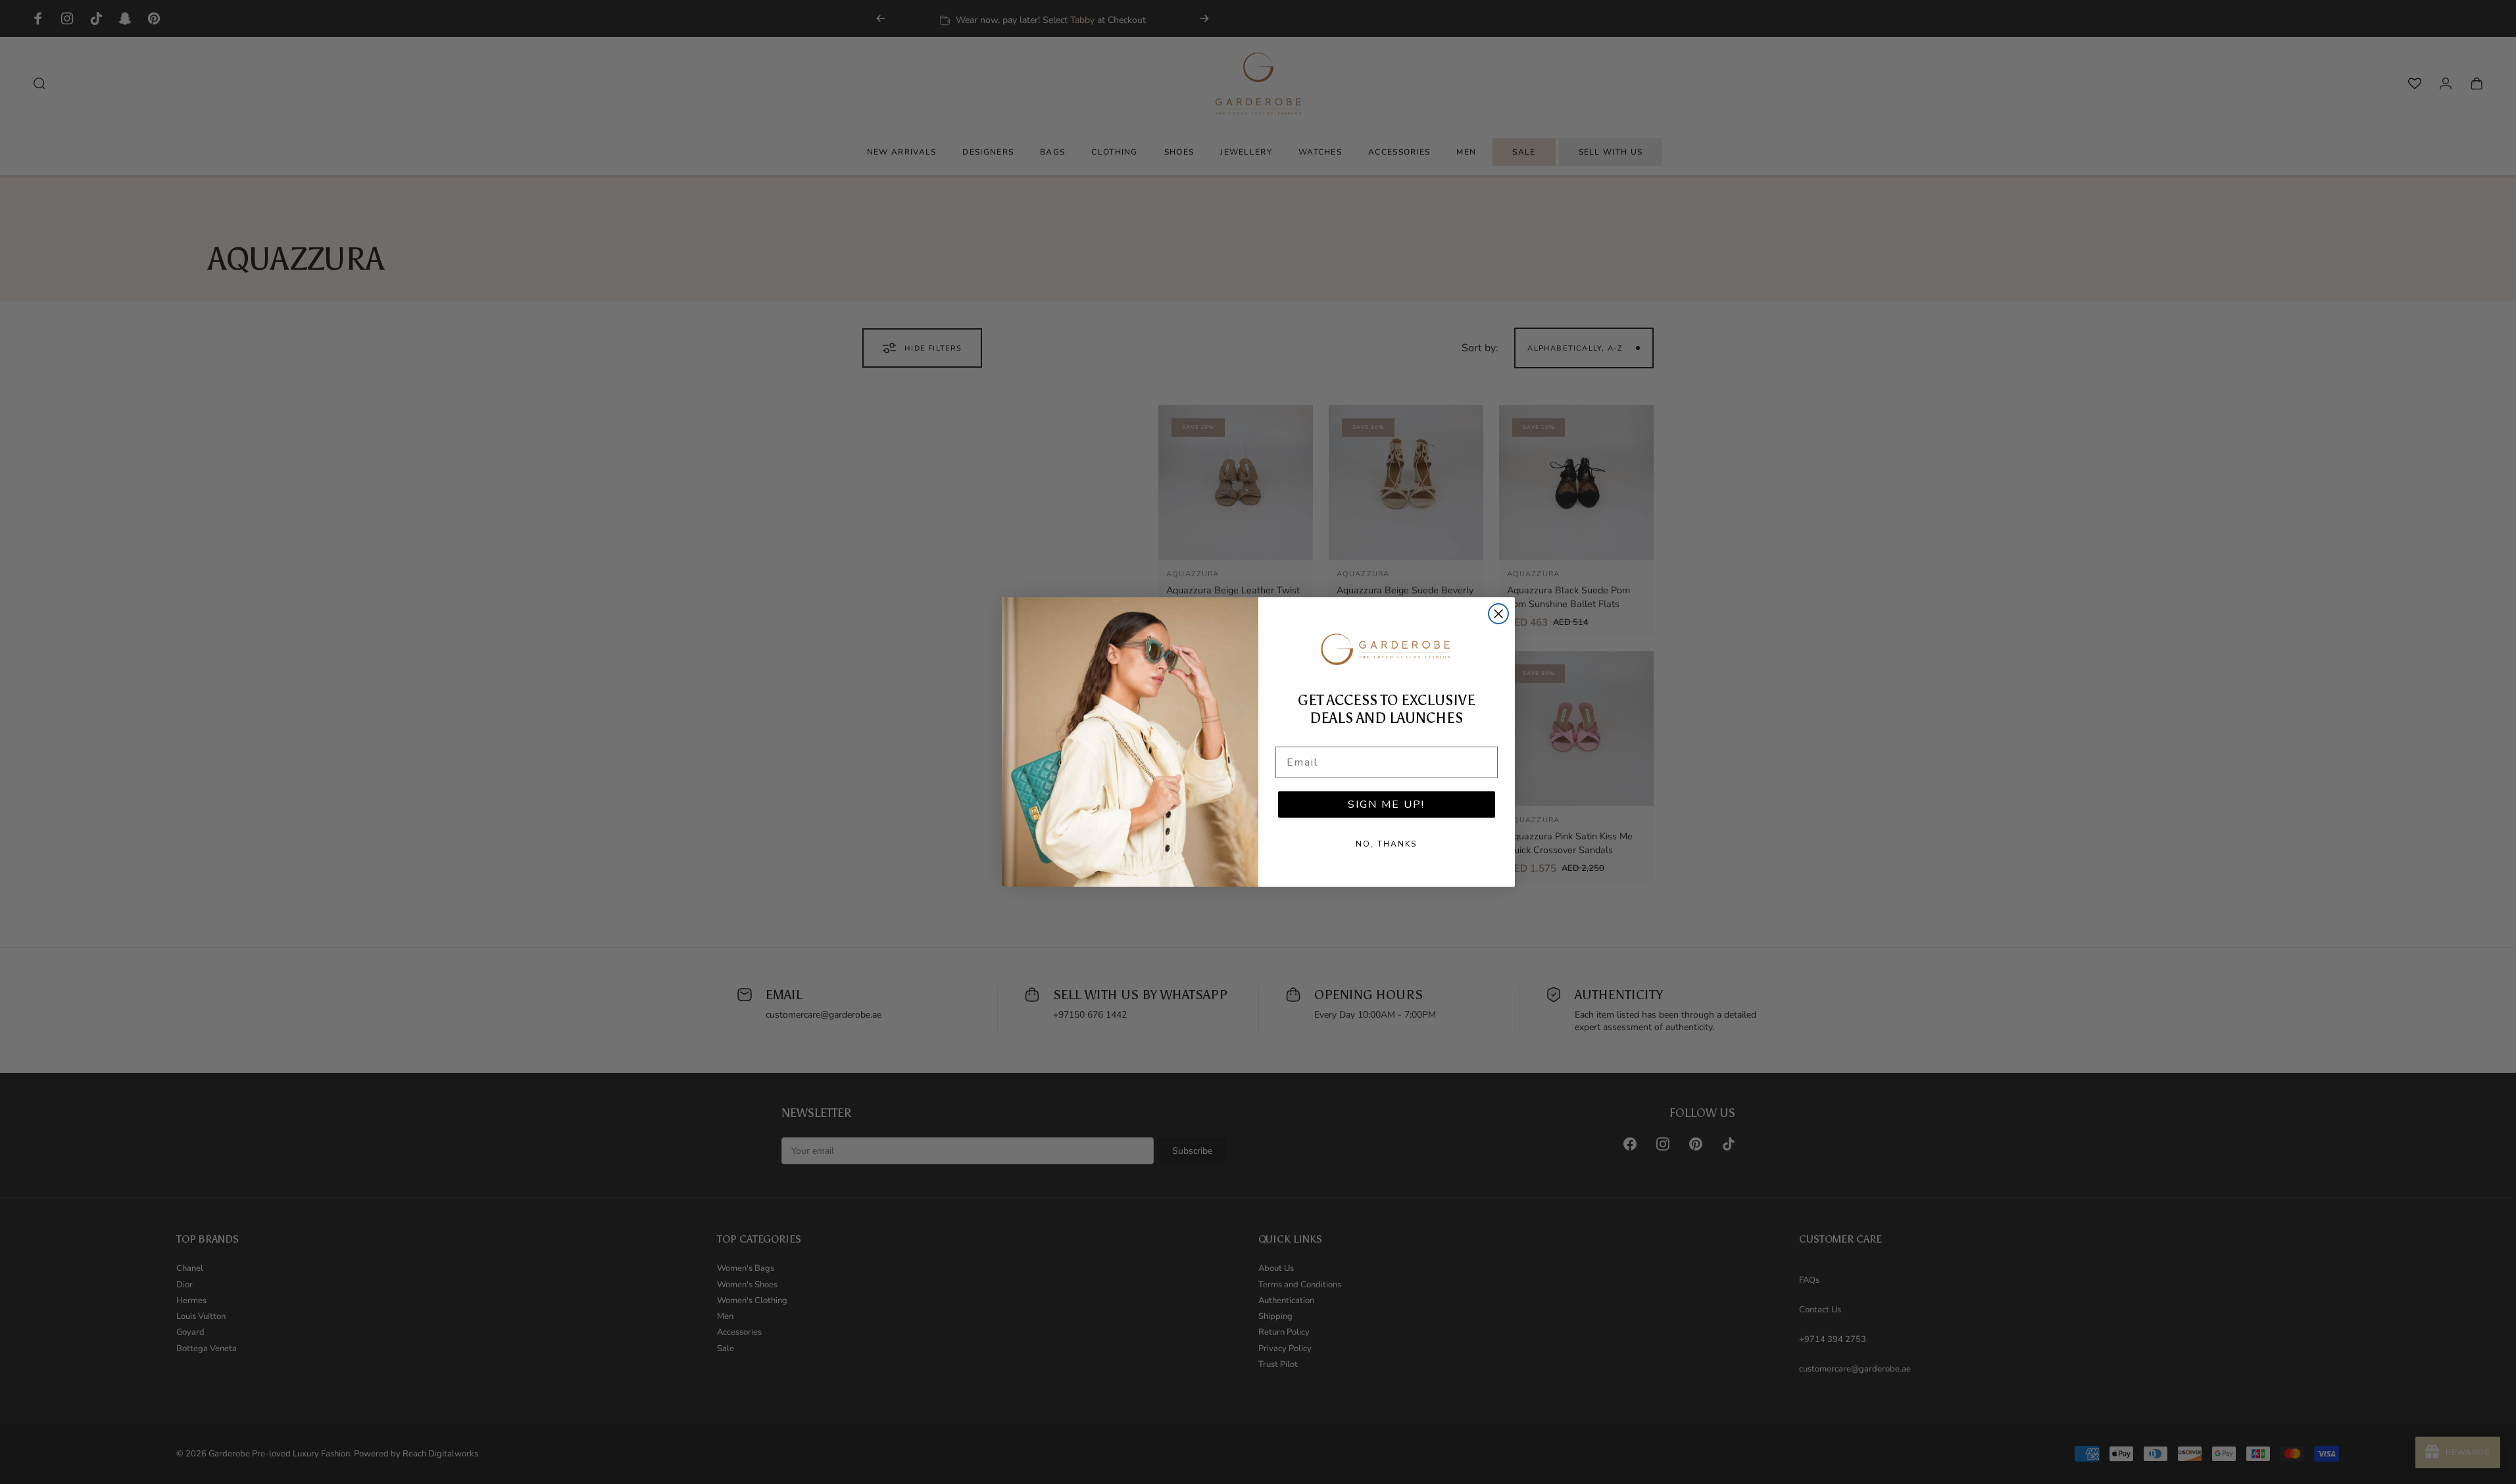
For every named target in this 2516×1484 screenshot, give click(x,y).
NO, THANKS (1386, 844)
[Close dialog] (1498, 614)
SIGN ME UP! (1386, 804)
